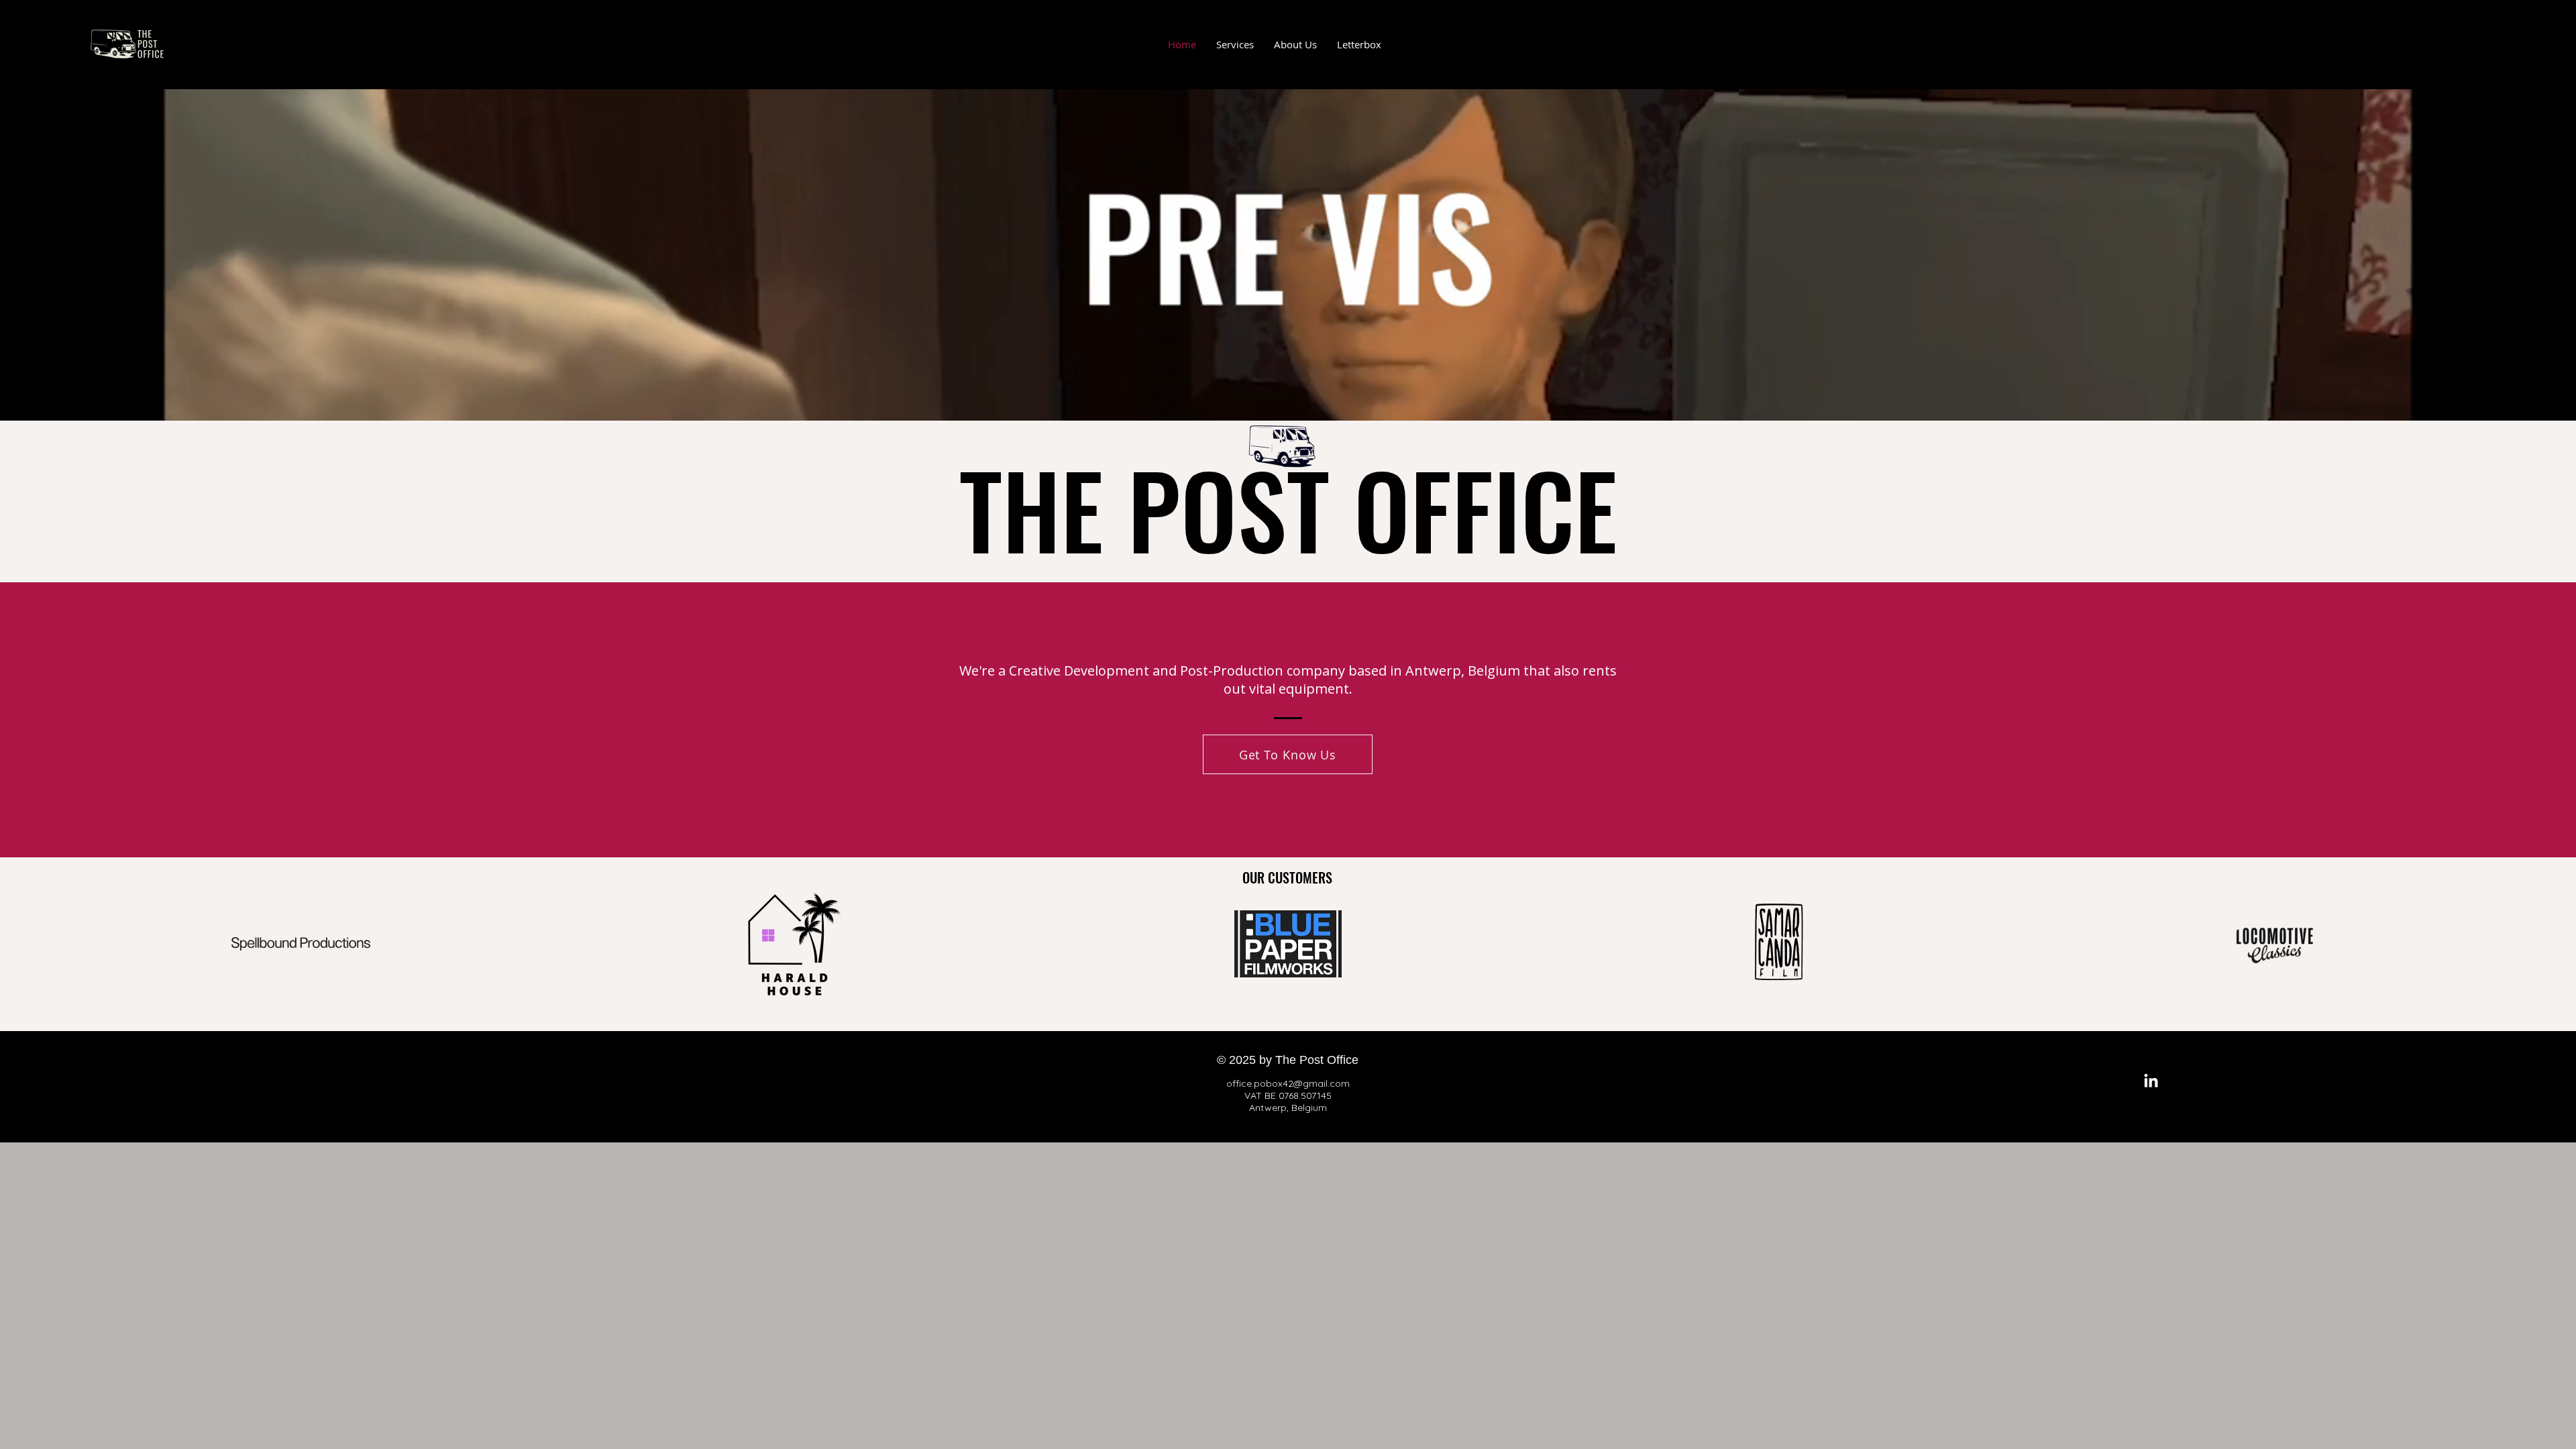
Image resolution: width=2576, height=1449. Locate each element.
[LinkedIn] (2151, 1082)
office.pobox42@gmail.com (1288, 1083)
